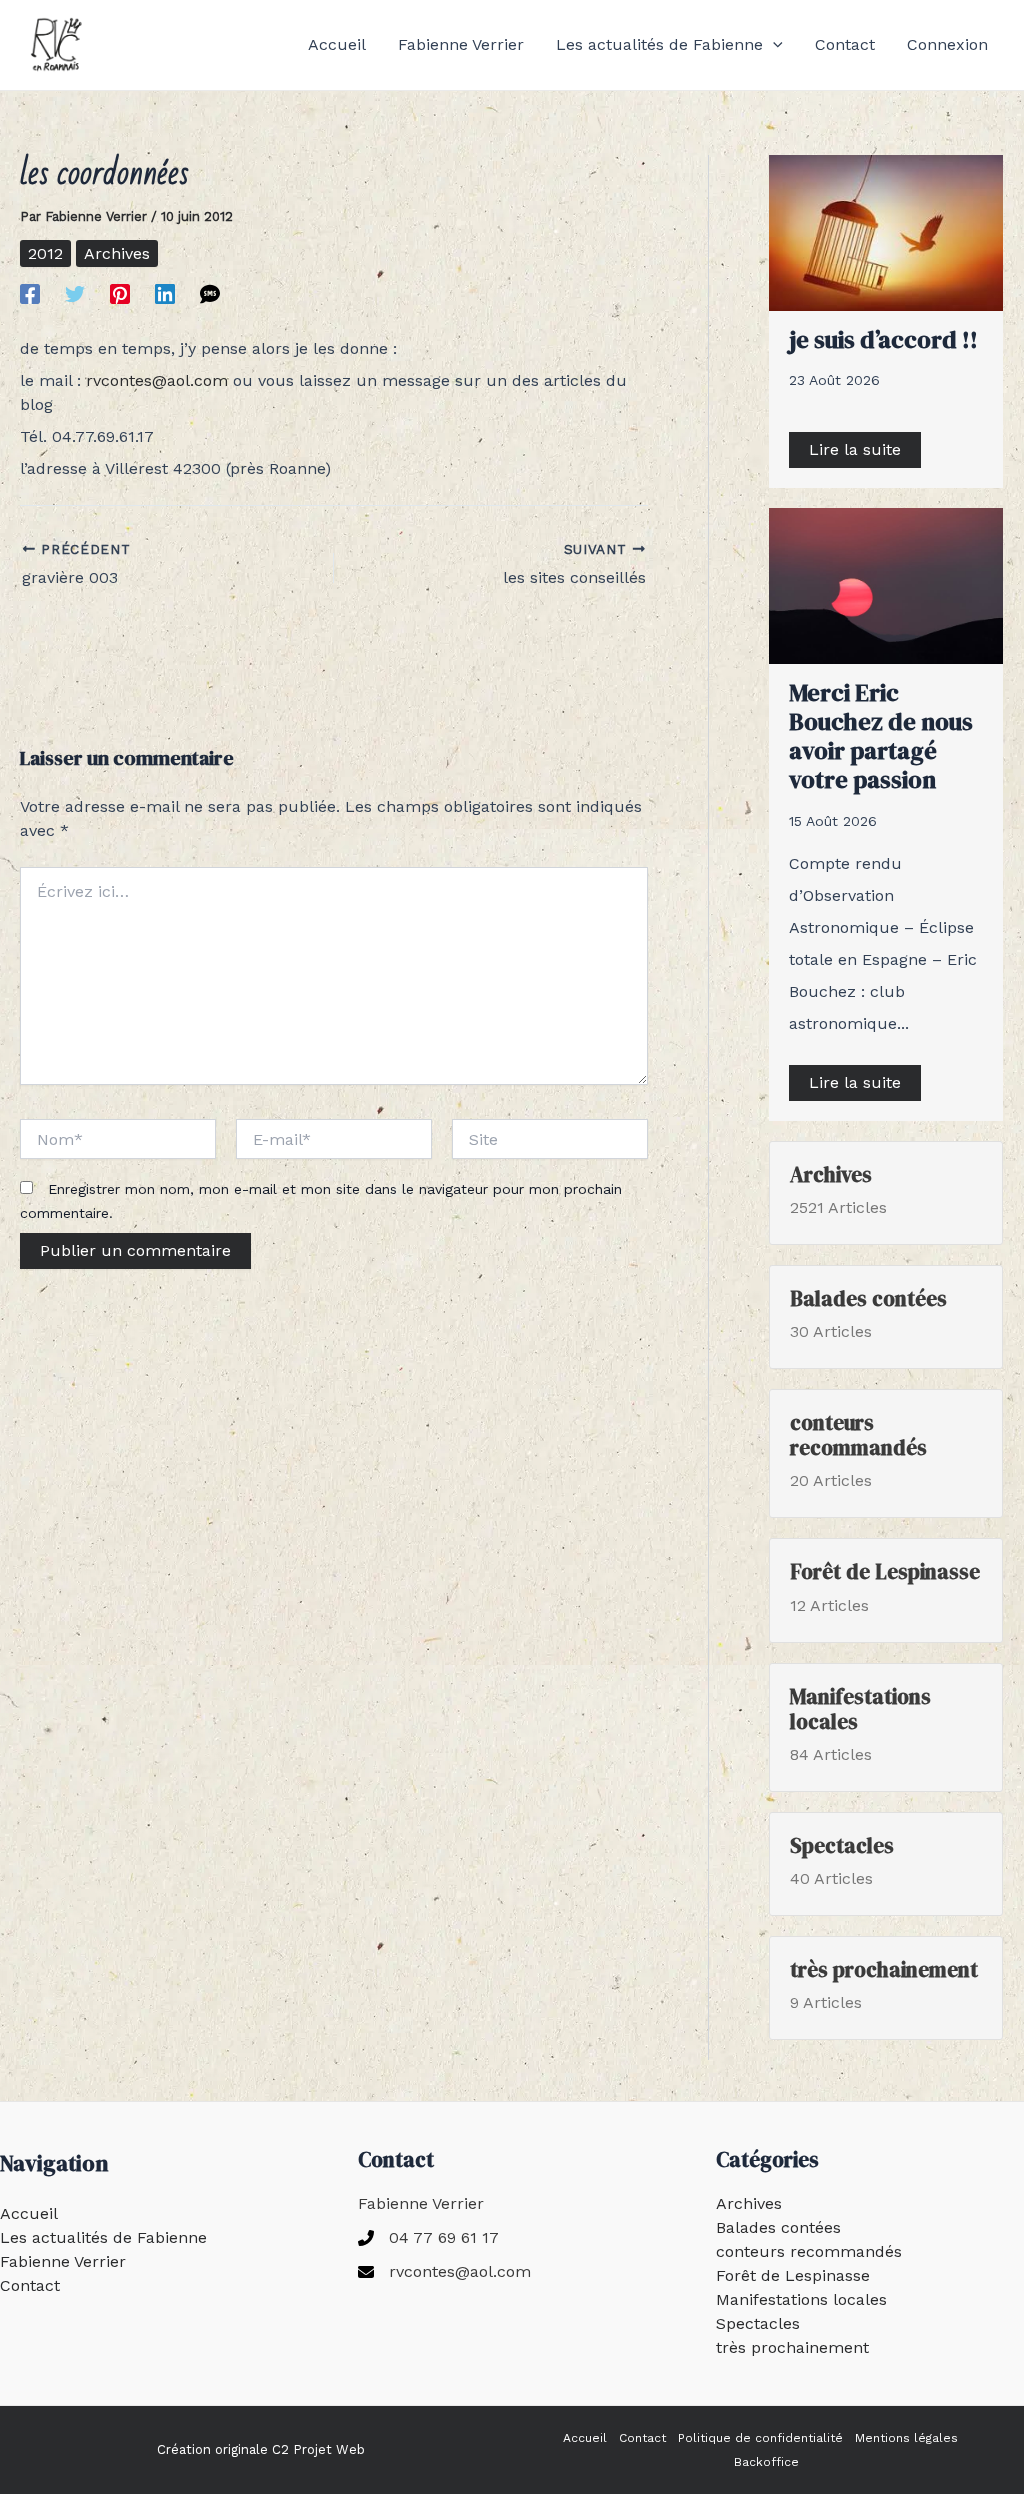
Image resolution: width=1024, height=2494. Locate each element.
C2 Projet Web (318, 2449)
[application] (773, 45)
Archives (117, 253)
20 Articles (858, 1450)
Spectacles (758, 2323)
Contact (30, 2285)
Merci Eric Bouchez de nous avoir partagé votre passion (881, 735)
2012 (45, 253)
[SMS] (210, 293)
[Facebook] (30, 293)
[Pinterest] (120, 293)
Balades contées (778, 2227)
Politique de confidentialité (760, 2438)
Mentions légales (906, 2438)
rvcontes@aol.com (157, 380)
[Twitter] (75, 293)
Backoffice (766, 2462)
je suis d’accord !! (883, 339)
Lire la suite (855, 449)
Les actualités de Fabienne (103, 2237)
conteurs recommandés (809, 2251)
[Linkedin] (165, 293)
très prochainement (792, 2347)
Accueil (29, 2213)
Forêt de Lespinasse (793, 2275)
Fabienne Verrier (63, 2261)
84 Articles (860, 1724)
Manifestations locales (801, 2299)
